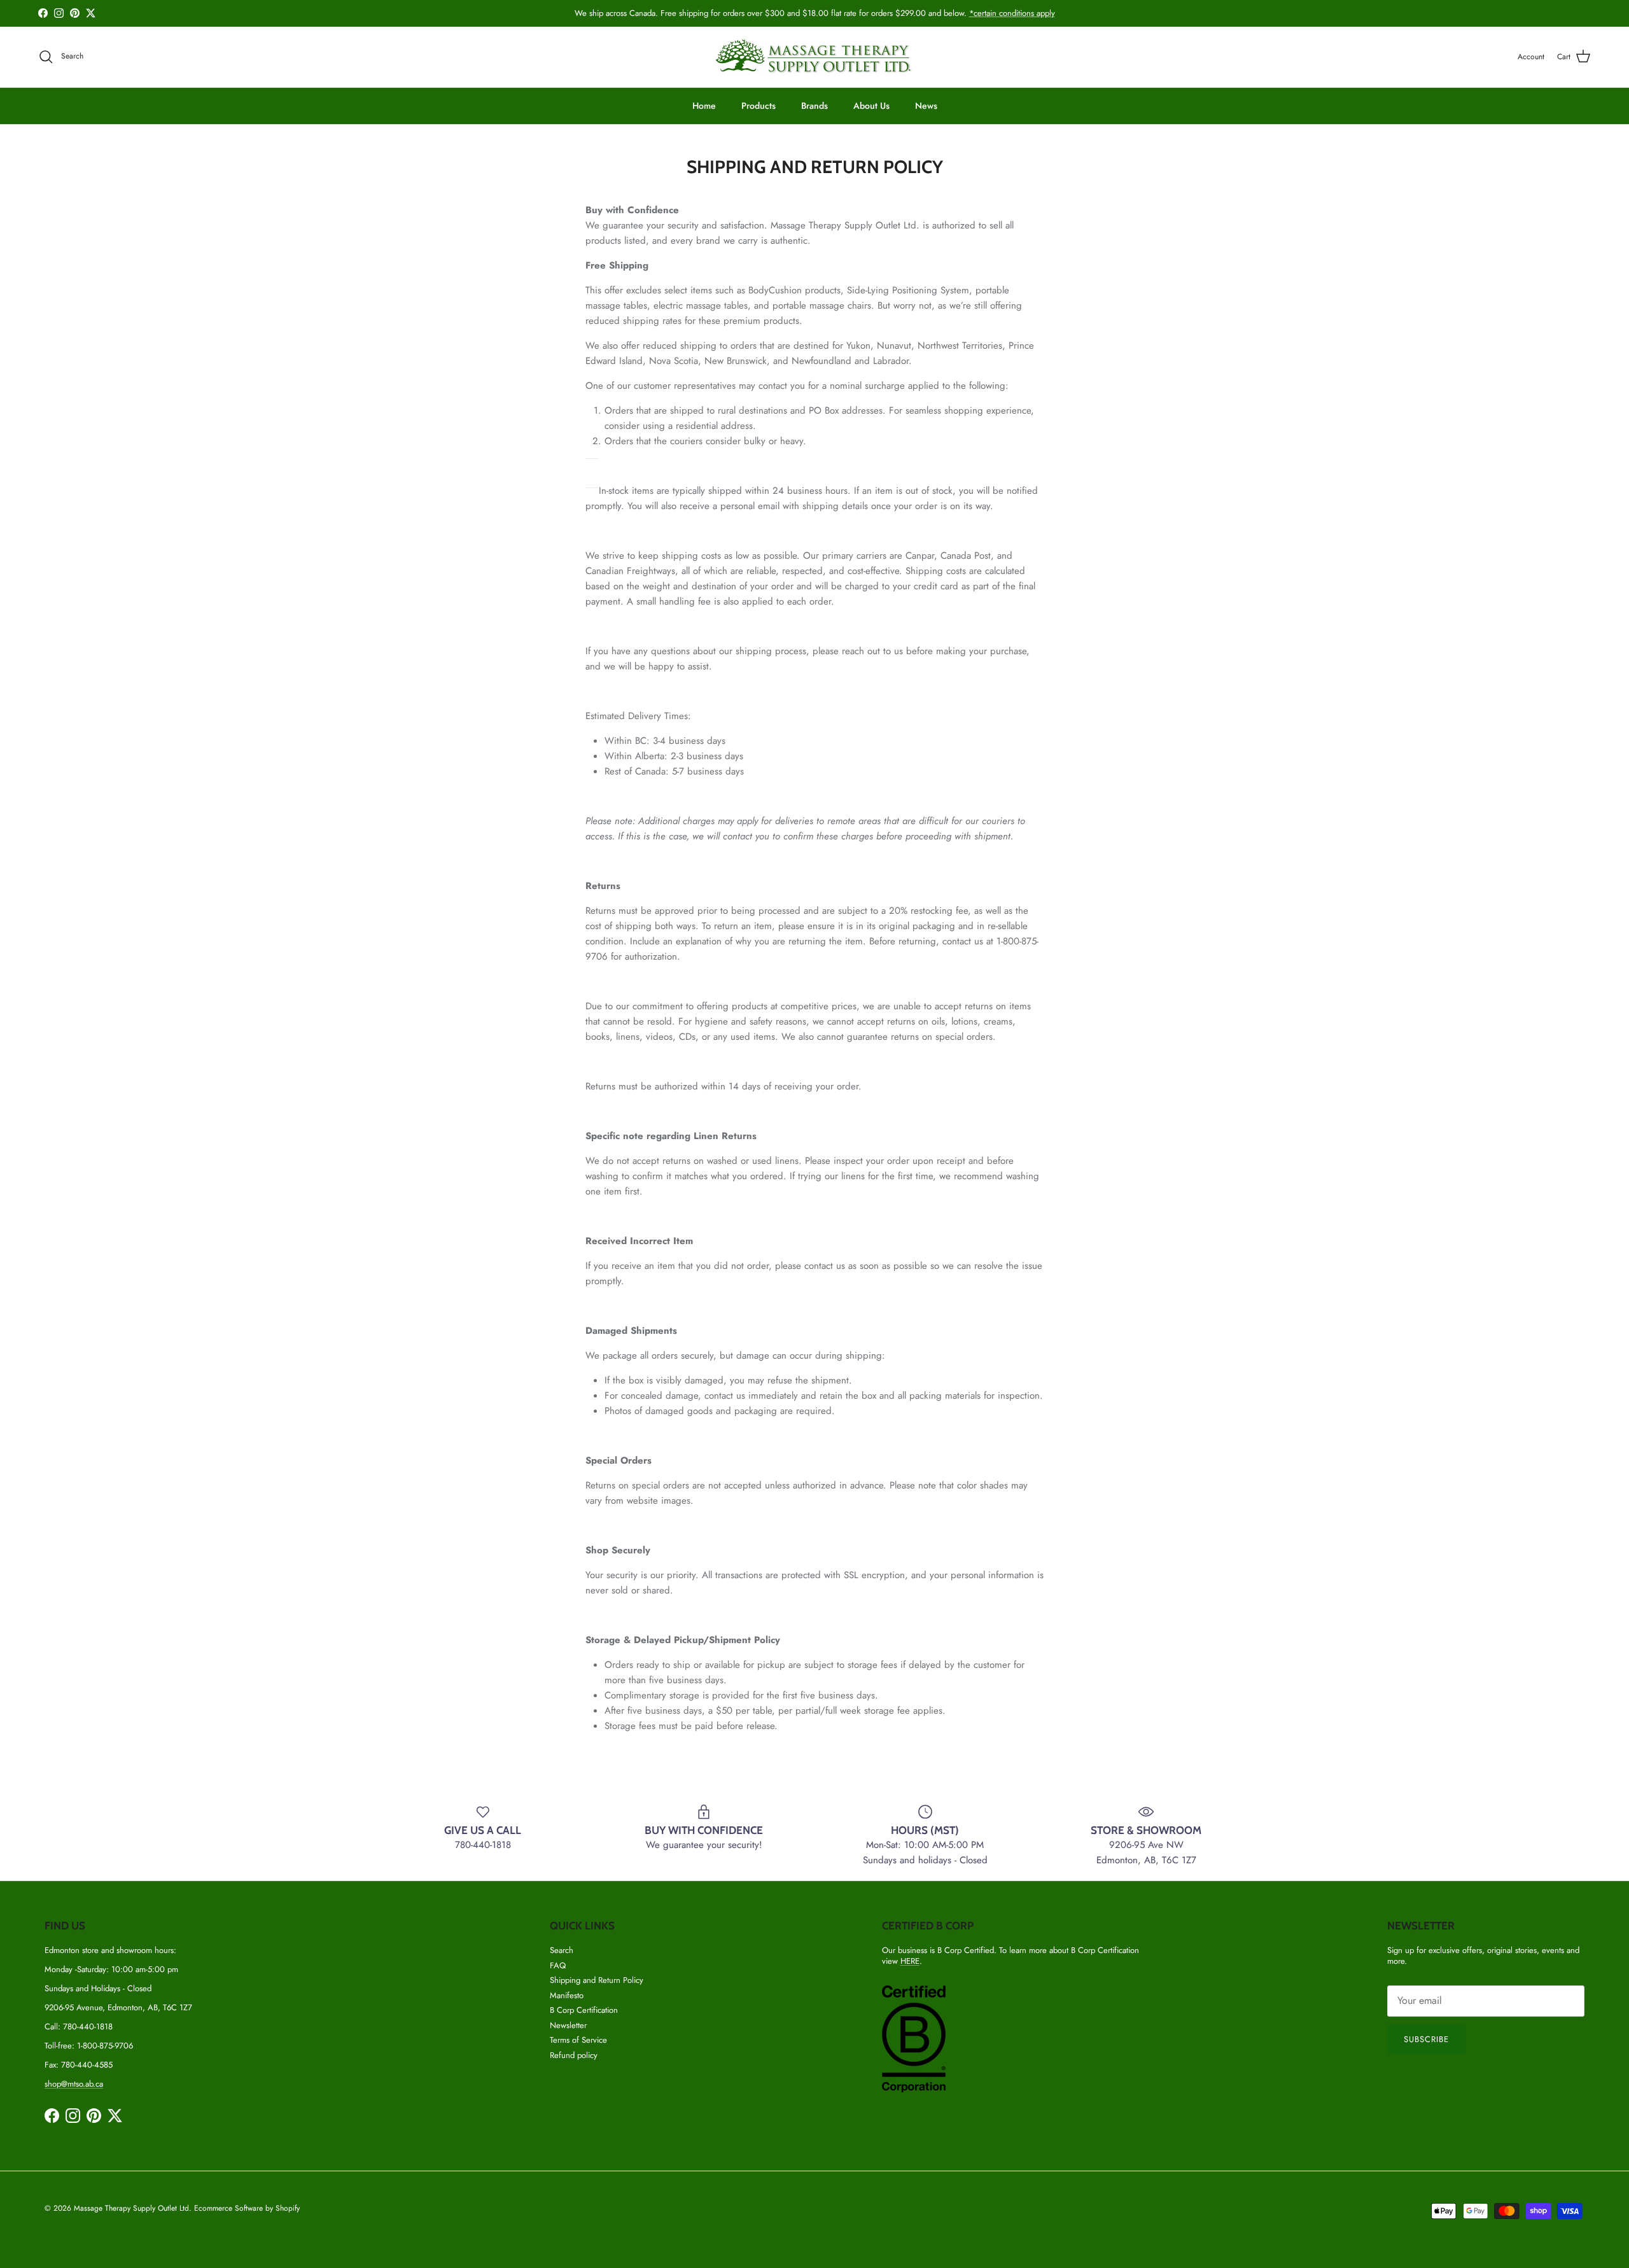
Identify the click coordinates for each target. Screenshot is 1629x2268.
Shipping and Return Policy (597, 1980)
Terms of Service (578, 2040)
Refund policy (574, 2055)
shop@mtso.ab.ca (74, 2084)
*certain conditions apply (1012, 13)
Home (704, 106)
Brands (814, 106)
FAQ (558, 1965)
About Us (871, 106)
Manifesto (567, 1995)
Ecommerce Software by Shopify (247, 2208)
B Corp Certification (584, 2010)
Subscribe (1426, 2039)
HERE (910, 1961)
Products (759, 106)
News (926, 106)
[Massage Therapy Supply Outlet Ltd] (814, 57)
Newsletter (568, 2025)
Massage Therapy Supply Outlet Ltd (131, 2208)
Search (562, 1950)
